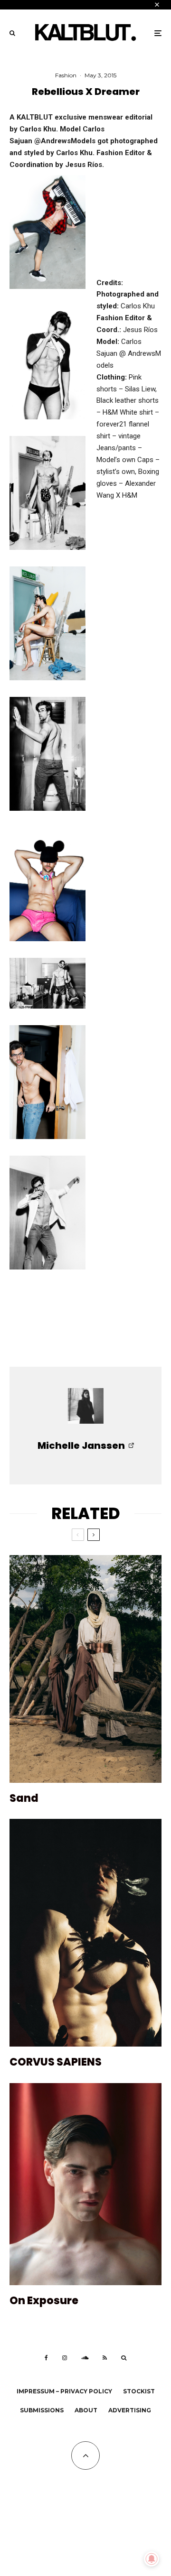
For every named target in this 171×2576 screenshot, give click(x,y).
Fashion (66, 75)
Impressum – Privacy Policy (64, 2391)
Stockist (139, 2391)
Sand (24, 1798)
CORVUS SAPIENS (56, 2062)
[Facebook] (46, 2358)
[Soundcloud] (85, 2358)
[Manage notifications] (152, 2559)
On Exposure (44, 2301)
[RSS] (105, 2358)
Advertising (130, 2410)
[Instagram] (65, 2358)
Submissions (42, 2410)
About (86, 2410)
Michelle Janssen (81, 1446)
